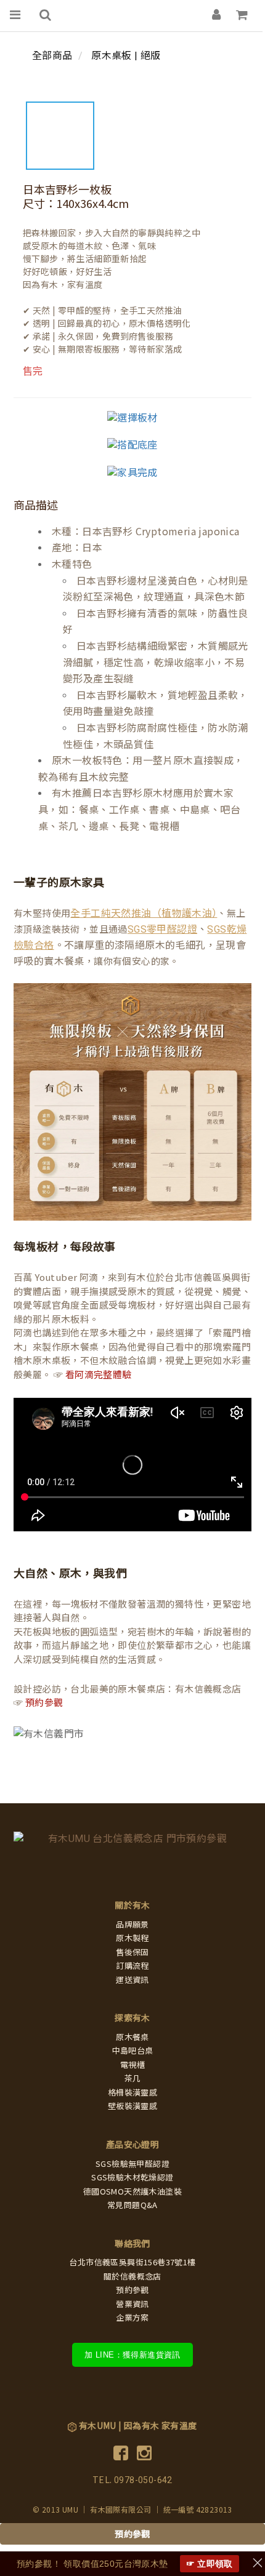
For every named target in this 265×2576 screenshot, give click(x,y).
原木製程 (132, 1938)
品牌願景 (132, 1925)
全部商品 (52, 56)
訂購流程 (132, 1966)
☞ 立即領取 (210, 2564)
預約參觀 (44, 1703)
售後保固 (132, 1952)
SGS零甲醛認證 (162, 929)
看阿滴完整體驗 (99, 1375)
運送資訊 (132, 1980)
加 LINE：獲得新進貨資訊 (132, 2355)
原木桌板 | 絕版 (126, 56)
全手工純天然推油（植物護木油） (144, 913)
